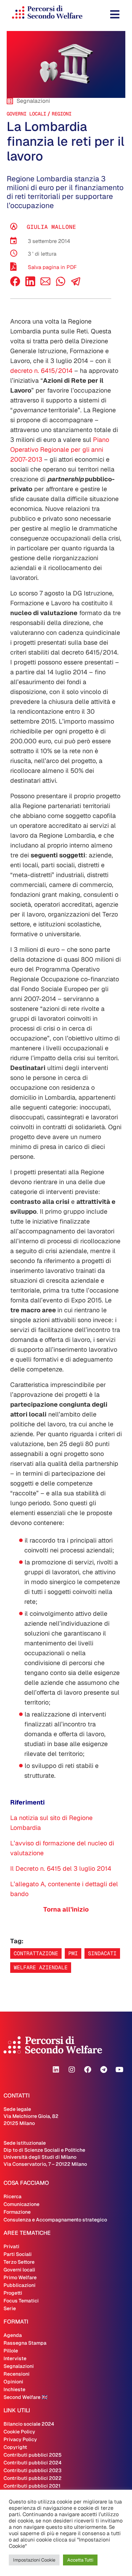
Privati (11, 2246)
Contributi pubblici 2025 (33, 2455)
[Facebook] (15, 284)
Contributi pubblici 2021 (32, 2486)
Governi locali (26, 114)
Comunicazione (21, 2204)
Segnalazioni (19, 2366)
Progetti (13, 2293)
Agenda (13, 2335)
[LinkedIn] (30, 284)
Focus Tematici (21, 2301)
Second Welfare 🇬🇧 (26, 2397)
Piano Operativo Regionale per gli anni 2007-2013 (60, 449)
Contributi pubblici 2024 (33, 2463)
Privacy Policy (20, 2439)
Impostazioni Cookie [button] (34, 2560)
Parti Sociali (18, 2254)
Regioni (62, 114)
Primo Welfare (20, 2277)
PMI (73, 1953)
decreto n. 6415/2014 (41, 371)
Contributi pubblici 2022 (33, 2478)
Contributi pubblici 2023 (33, 2470)
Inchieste (14, 2389)
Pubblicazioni (20, 2285)
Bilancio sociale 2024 (29, 2424)
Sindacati (102, 1953)
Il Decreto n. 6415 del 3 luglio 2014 (61, 1868)
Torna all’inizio (66, 1909)
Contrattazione (36, 1953)
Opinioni (13, 2382)
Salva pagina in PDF (52, 267)
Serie (10, 2308)
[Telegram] (103, 2070)
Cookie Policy (19, 2432)
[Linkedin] (56, 2070)
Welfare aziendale (41, 1967)
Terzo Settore (19, 2262)
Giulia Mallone (51, 227)
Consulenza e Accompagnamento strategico (55, 2220)
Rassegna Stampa (25, 2343)
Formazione (17, 2212)
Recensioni (17, 2374)
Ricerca (12, 2196)
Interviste (15, 2358)
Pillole (11, 2351)
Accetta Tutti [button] (80, 2560)
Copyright (15, 2447)
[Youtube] (119, 2070)
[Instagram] (72, 2070)
